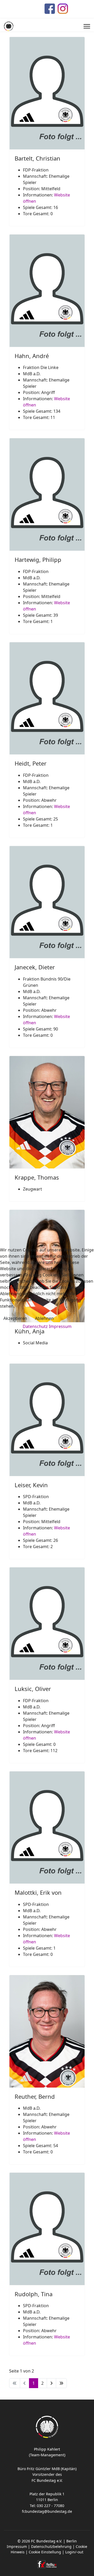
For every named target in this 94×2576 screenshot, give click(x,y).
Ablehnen (44, 1318)
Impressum (60, 1326)
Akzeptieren (15, 1318)
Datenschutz (35, 1326)
